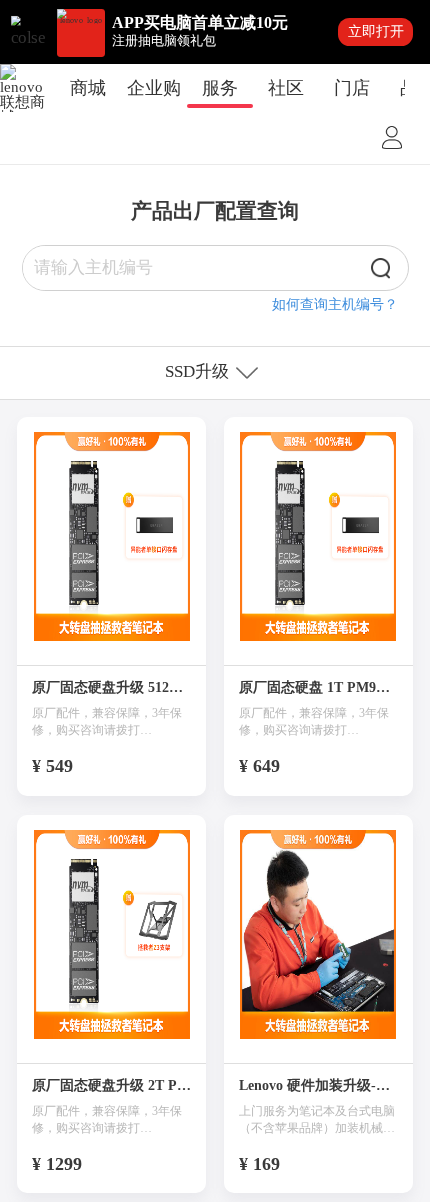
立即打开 (376, 31)
